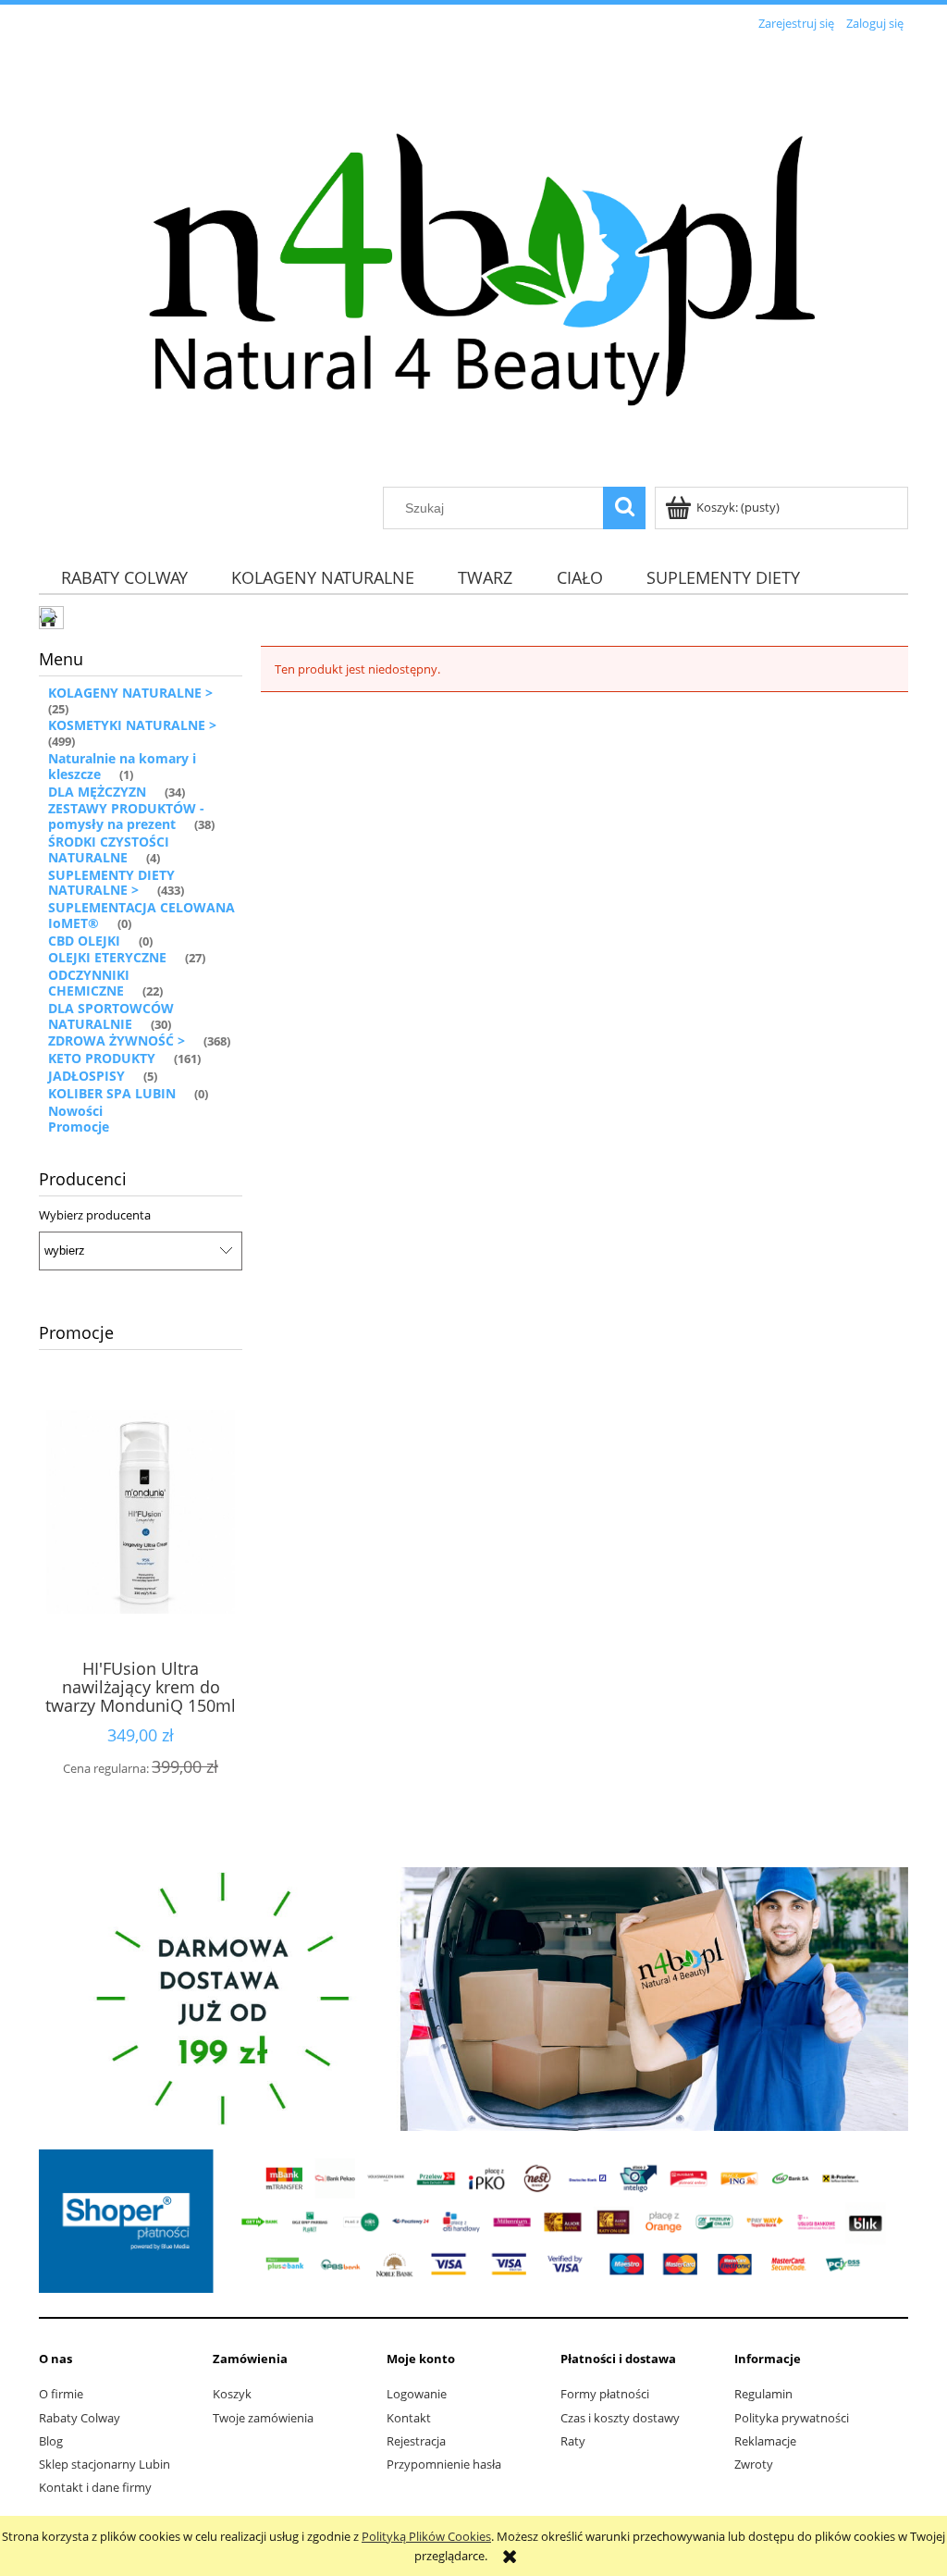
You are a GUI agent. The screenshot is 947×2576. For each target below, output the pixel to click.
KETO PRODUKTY (102, 1058)
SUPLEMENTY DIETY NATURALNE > (111, 883)
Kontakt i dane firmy (95, 2487)
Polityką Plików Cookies (426, 2536)
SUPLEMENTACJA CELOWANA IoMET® (141, 915)
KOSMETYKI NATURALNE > (132, 725)
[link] (473, 1999)
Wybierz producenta (95, 1215)
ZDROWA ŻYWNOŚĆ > (117, 1040)
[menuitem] (124, 578)
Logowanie (417, 2394)
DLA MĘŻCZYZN (97, 792)
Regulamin (763, 2394)
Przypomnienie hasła (444, 2464)
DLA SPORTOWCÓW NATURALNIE (111, 1016)
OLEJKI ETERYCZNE (107, 957)
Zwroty (754, 2464)
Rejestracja (416, 2441)
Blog (51, 2441)
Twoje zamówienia (263, 2418)
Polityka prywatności (792, 2418)
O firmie (61, 2394)
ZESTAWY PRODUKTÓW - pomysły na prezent (126, 816)
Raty (573, 2441)
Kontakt (409, 2418)
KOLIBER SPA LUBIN (112, 1093)
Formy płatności (605, 2394)
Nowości (75, 1111)
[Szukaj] (624, 508)
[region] (473, 1999)
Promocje (79, 1127)
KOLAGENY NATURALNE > (130, 693)
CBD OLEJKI (84, 941)
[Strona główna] (473, 261)
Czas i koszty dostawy (620, 2418)
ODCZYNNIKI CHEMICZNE (89, 983)
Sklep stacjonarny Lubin (105, 2464)
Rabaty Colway (80, 2418)
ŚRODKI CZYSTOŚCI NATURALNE (109, 849)
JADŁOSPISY (86, 1076)
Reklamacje (765, 2441)
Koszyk (232, 2394)
